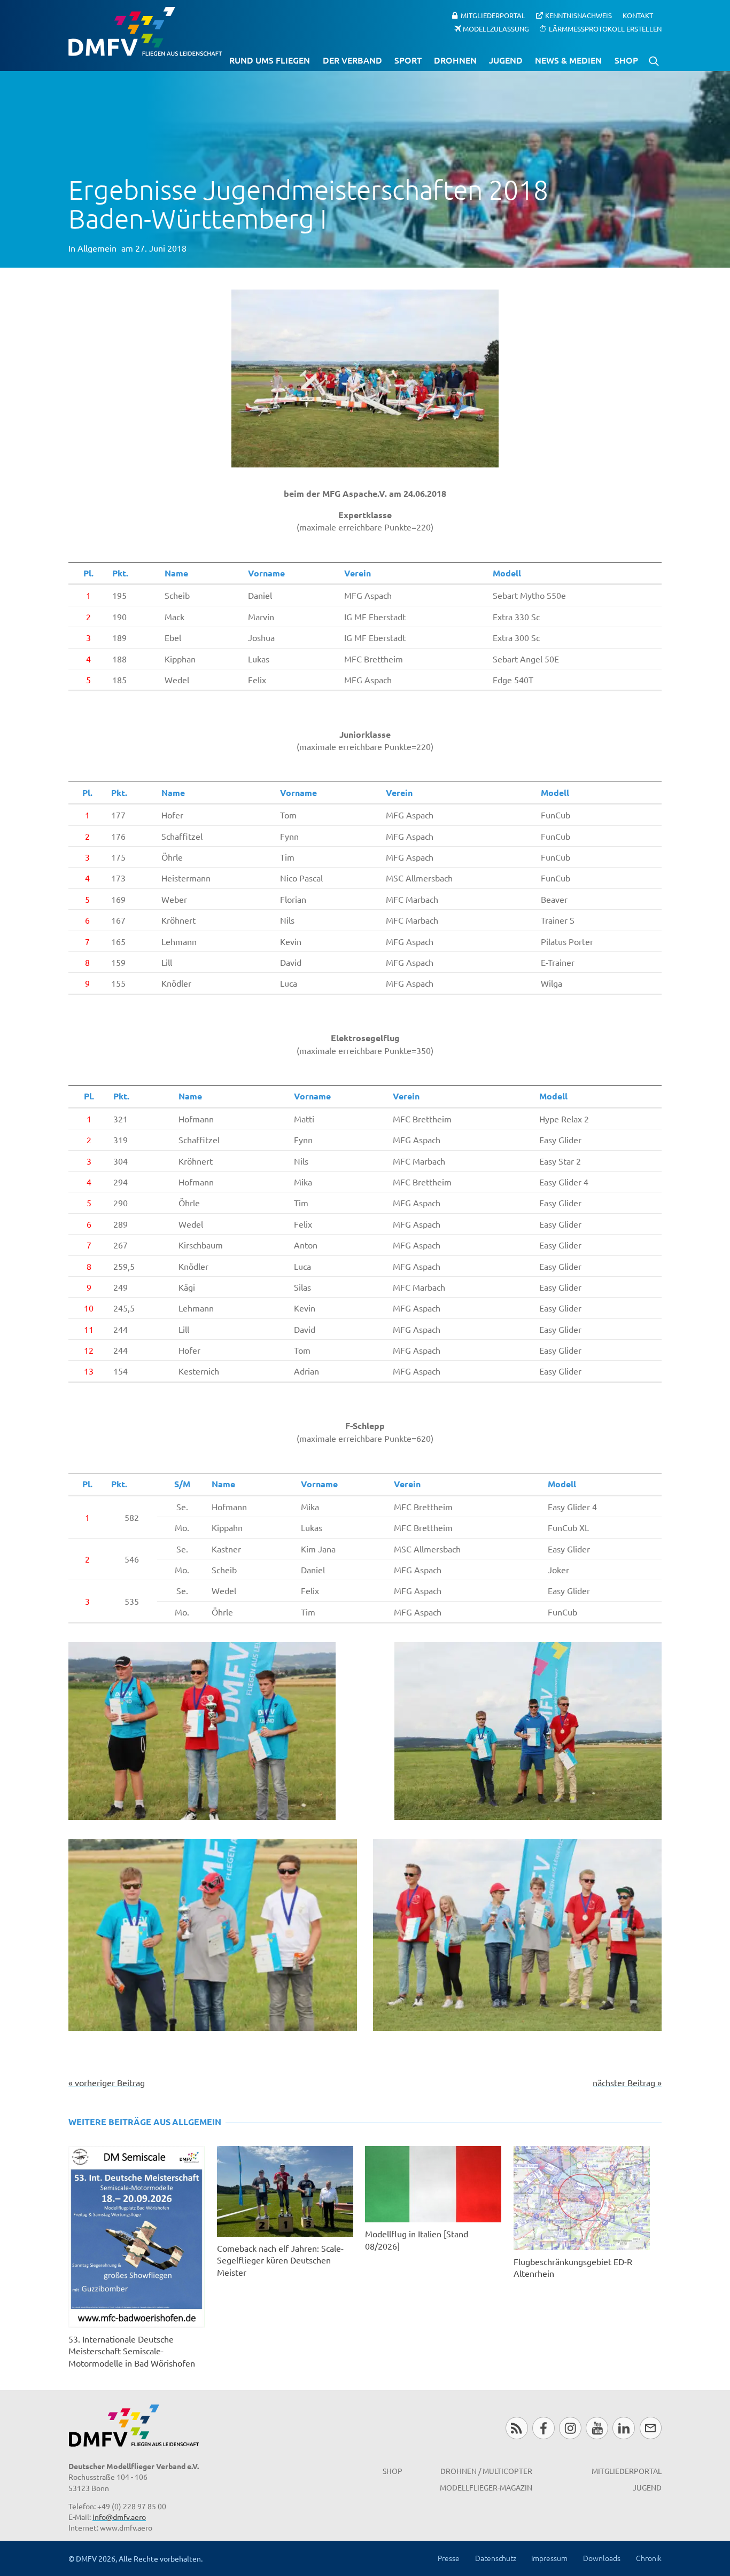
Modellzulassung (496, 28)
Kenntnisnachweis (578, 15)
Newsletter (651, 2428)
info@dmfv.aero (119, 2517)
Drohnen (455, 60)
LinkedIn (623, 2428)
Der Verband (352, 60)
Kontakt (638, 15)
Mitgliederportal (493, 15)
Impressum (549, 2558)
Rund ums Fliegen (270, 60)
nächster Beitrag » (627, 2082)
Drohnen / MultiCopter (486, 2471)
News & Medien (568, 60)
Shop (626, 60)
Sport (408, 60)
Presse (449, 2558)
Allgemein (97, 248)
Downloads (602, 2558)
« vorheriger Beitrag (107, 2082)
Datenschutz (496, 2558)
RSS (517, 2428)
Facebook (543, 2428)
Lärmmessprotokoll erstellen (605, 28)
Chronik (649, 2558)
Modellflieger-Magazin (486, 2487)
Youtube (597, 2428)
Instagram (570, 2428)
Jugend (506, 60)
